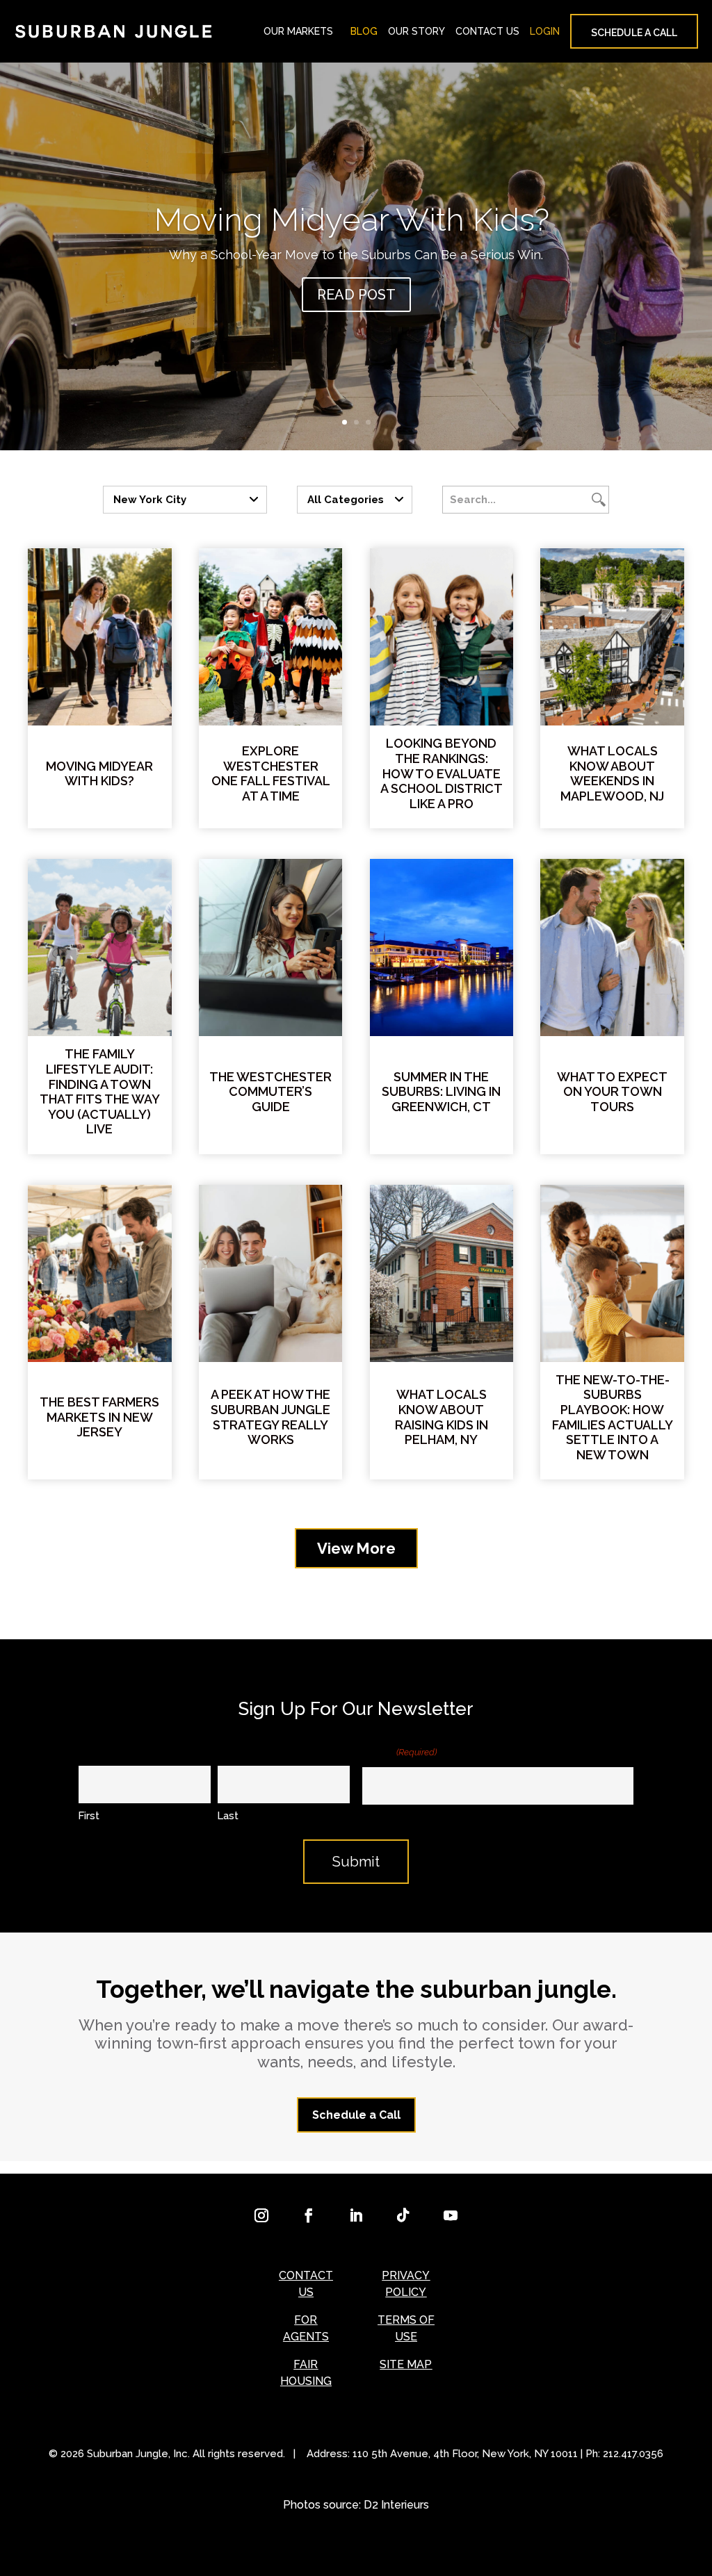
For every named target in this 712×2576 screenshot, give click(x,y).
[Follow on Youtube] (451, 2215)
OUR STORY (416, 31)
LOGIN (545, 31)
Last (228, 1816)
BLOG (364, 31)
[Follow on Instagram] (261, 2215)
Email (399, 1751)
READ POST (356, 295)
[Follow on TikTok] (403, 2215)
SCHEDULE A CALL (634, 33)
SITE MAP (406, 2364)
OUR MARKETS (298, 31)
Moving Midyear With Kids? (356, 220)
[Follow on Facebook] (309, 2215)
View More (356, 1548)
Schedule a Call (356, 2115)
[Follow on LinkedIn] (356, 2215)
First (89, 1816)
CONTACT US (487, 31)
